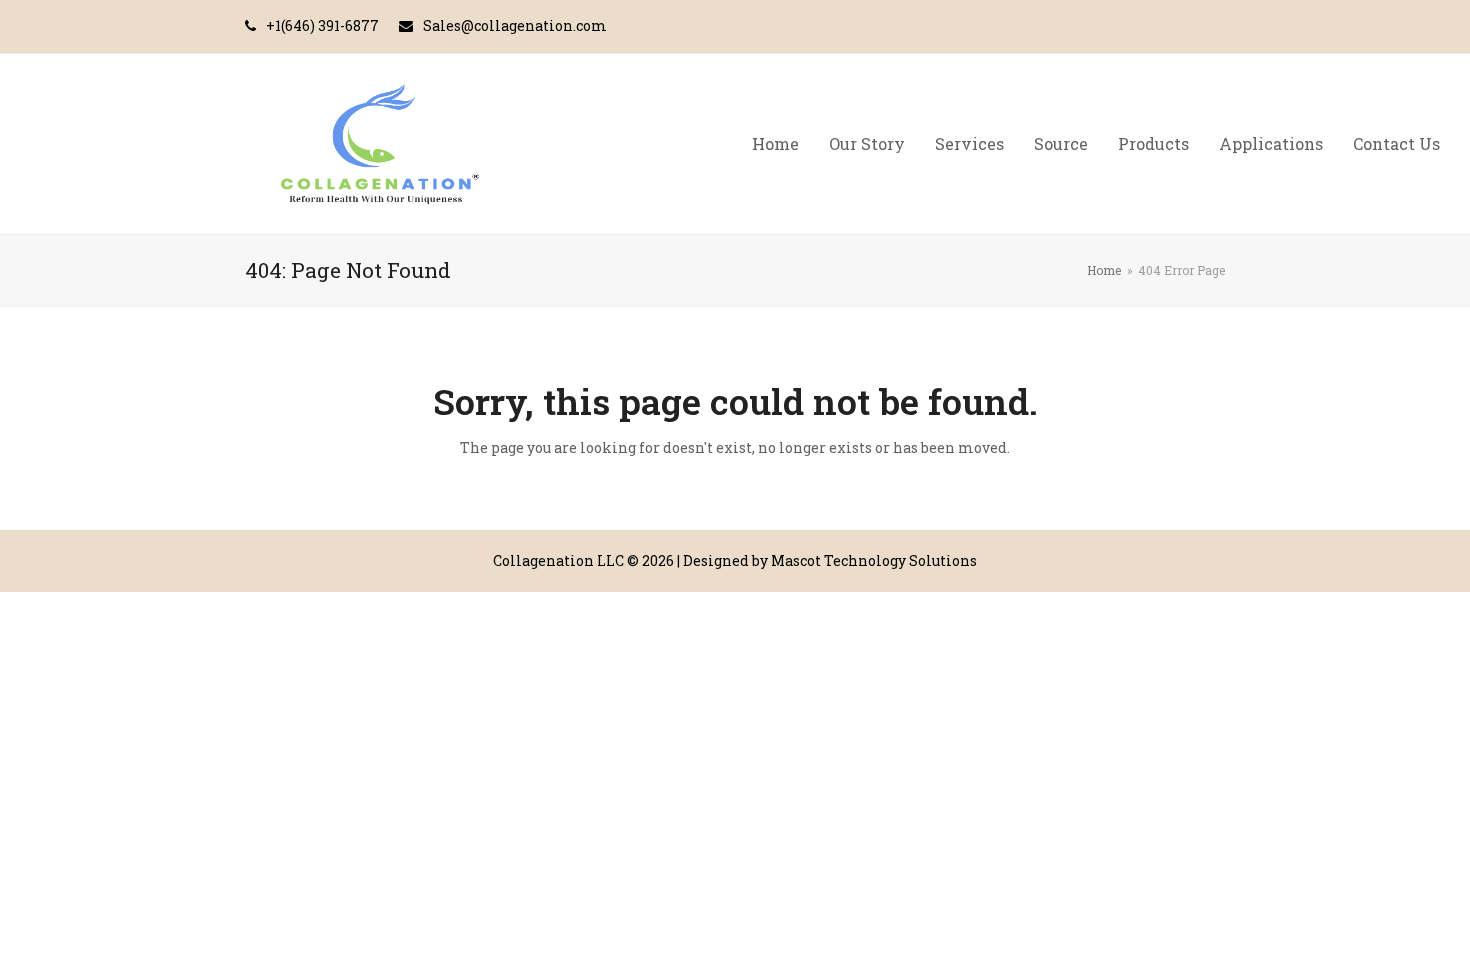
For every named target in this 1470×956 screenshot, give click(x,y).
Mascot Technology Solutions (874, 560)
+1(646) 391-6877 (322, 25)
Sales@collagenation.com (515, 25)
